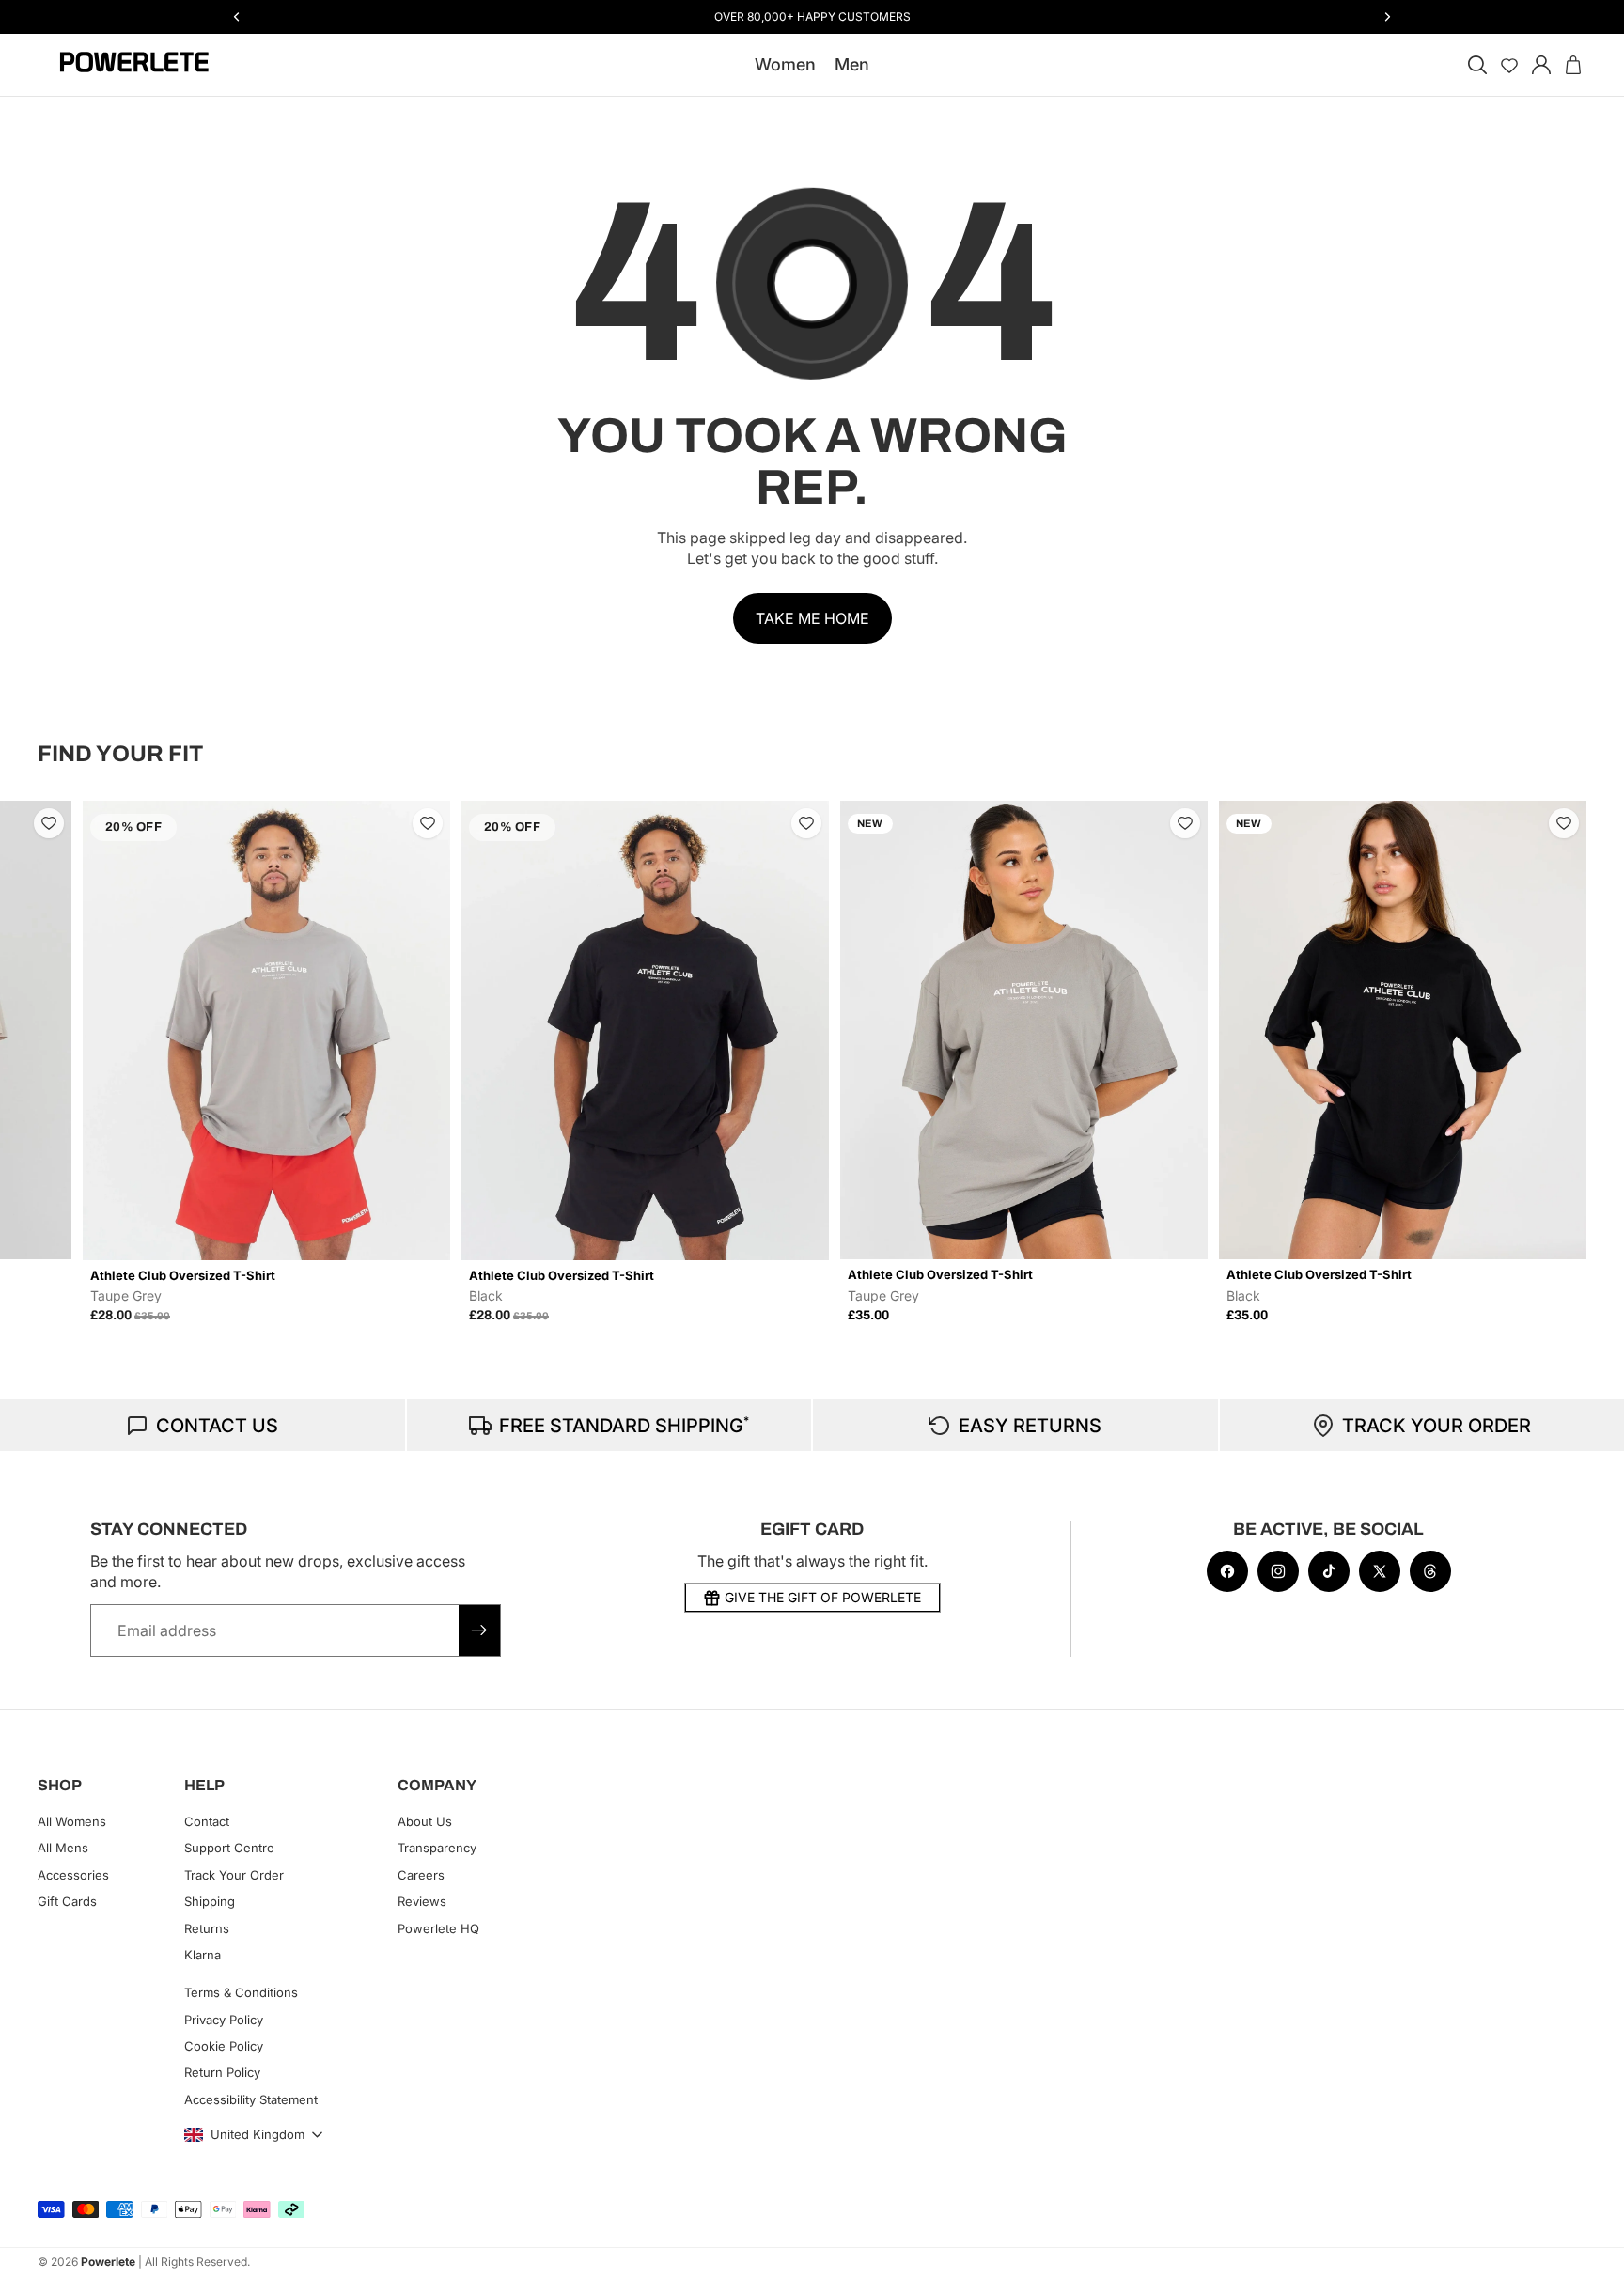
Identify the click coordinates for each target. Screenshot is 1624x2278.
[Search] (1477, 65)
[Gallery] (266, 1030)
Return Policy (222, 2073)
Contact (207, 1821)
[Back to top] (1588, 2250)
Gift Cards (67, 1901)
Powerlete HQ (438, 1928)
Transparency (437, 1848)
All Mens (63, 1848)
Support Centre (229, 1848)
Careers (421, 1875)
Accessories (73, 1875)
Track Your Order (234, 1875)
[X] (1380, 1571)
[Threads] (1430, 1571)
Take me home (812, 618)
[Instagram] (1278, 1571)
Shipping (210, 1901)
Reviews (422, 1901)
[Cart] (1573, 65)
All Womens (72, 1821)
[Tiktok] (1329, 1571)
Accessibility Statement (251, 2099)
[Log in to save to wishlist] (49, 823)
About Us (425, 1821)
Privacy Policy (224, 2020)
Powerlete (108, 2262)
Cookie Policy (224, 2046)
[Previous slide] (58, 1061)
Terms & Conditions (241, 1992)
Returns (207, 1928)
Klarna (203, 1955)
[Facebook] (1227, 1571)
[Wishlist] (1509, 65)
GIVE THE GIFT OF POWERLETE (823, 1597)
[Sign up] (479, 1630)
